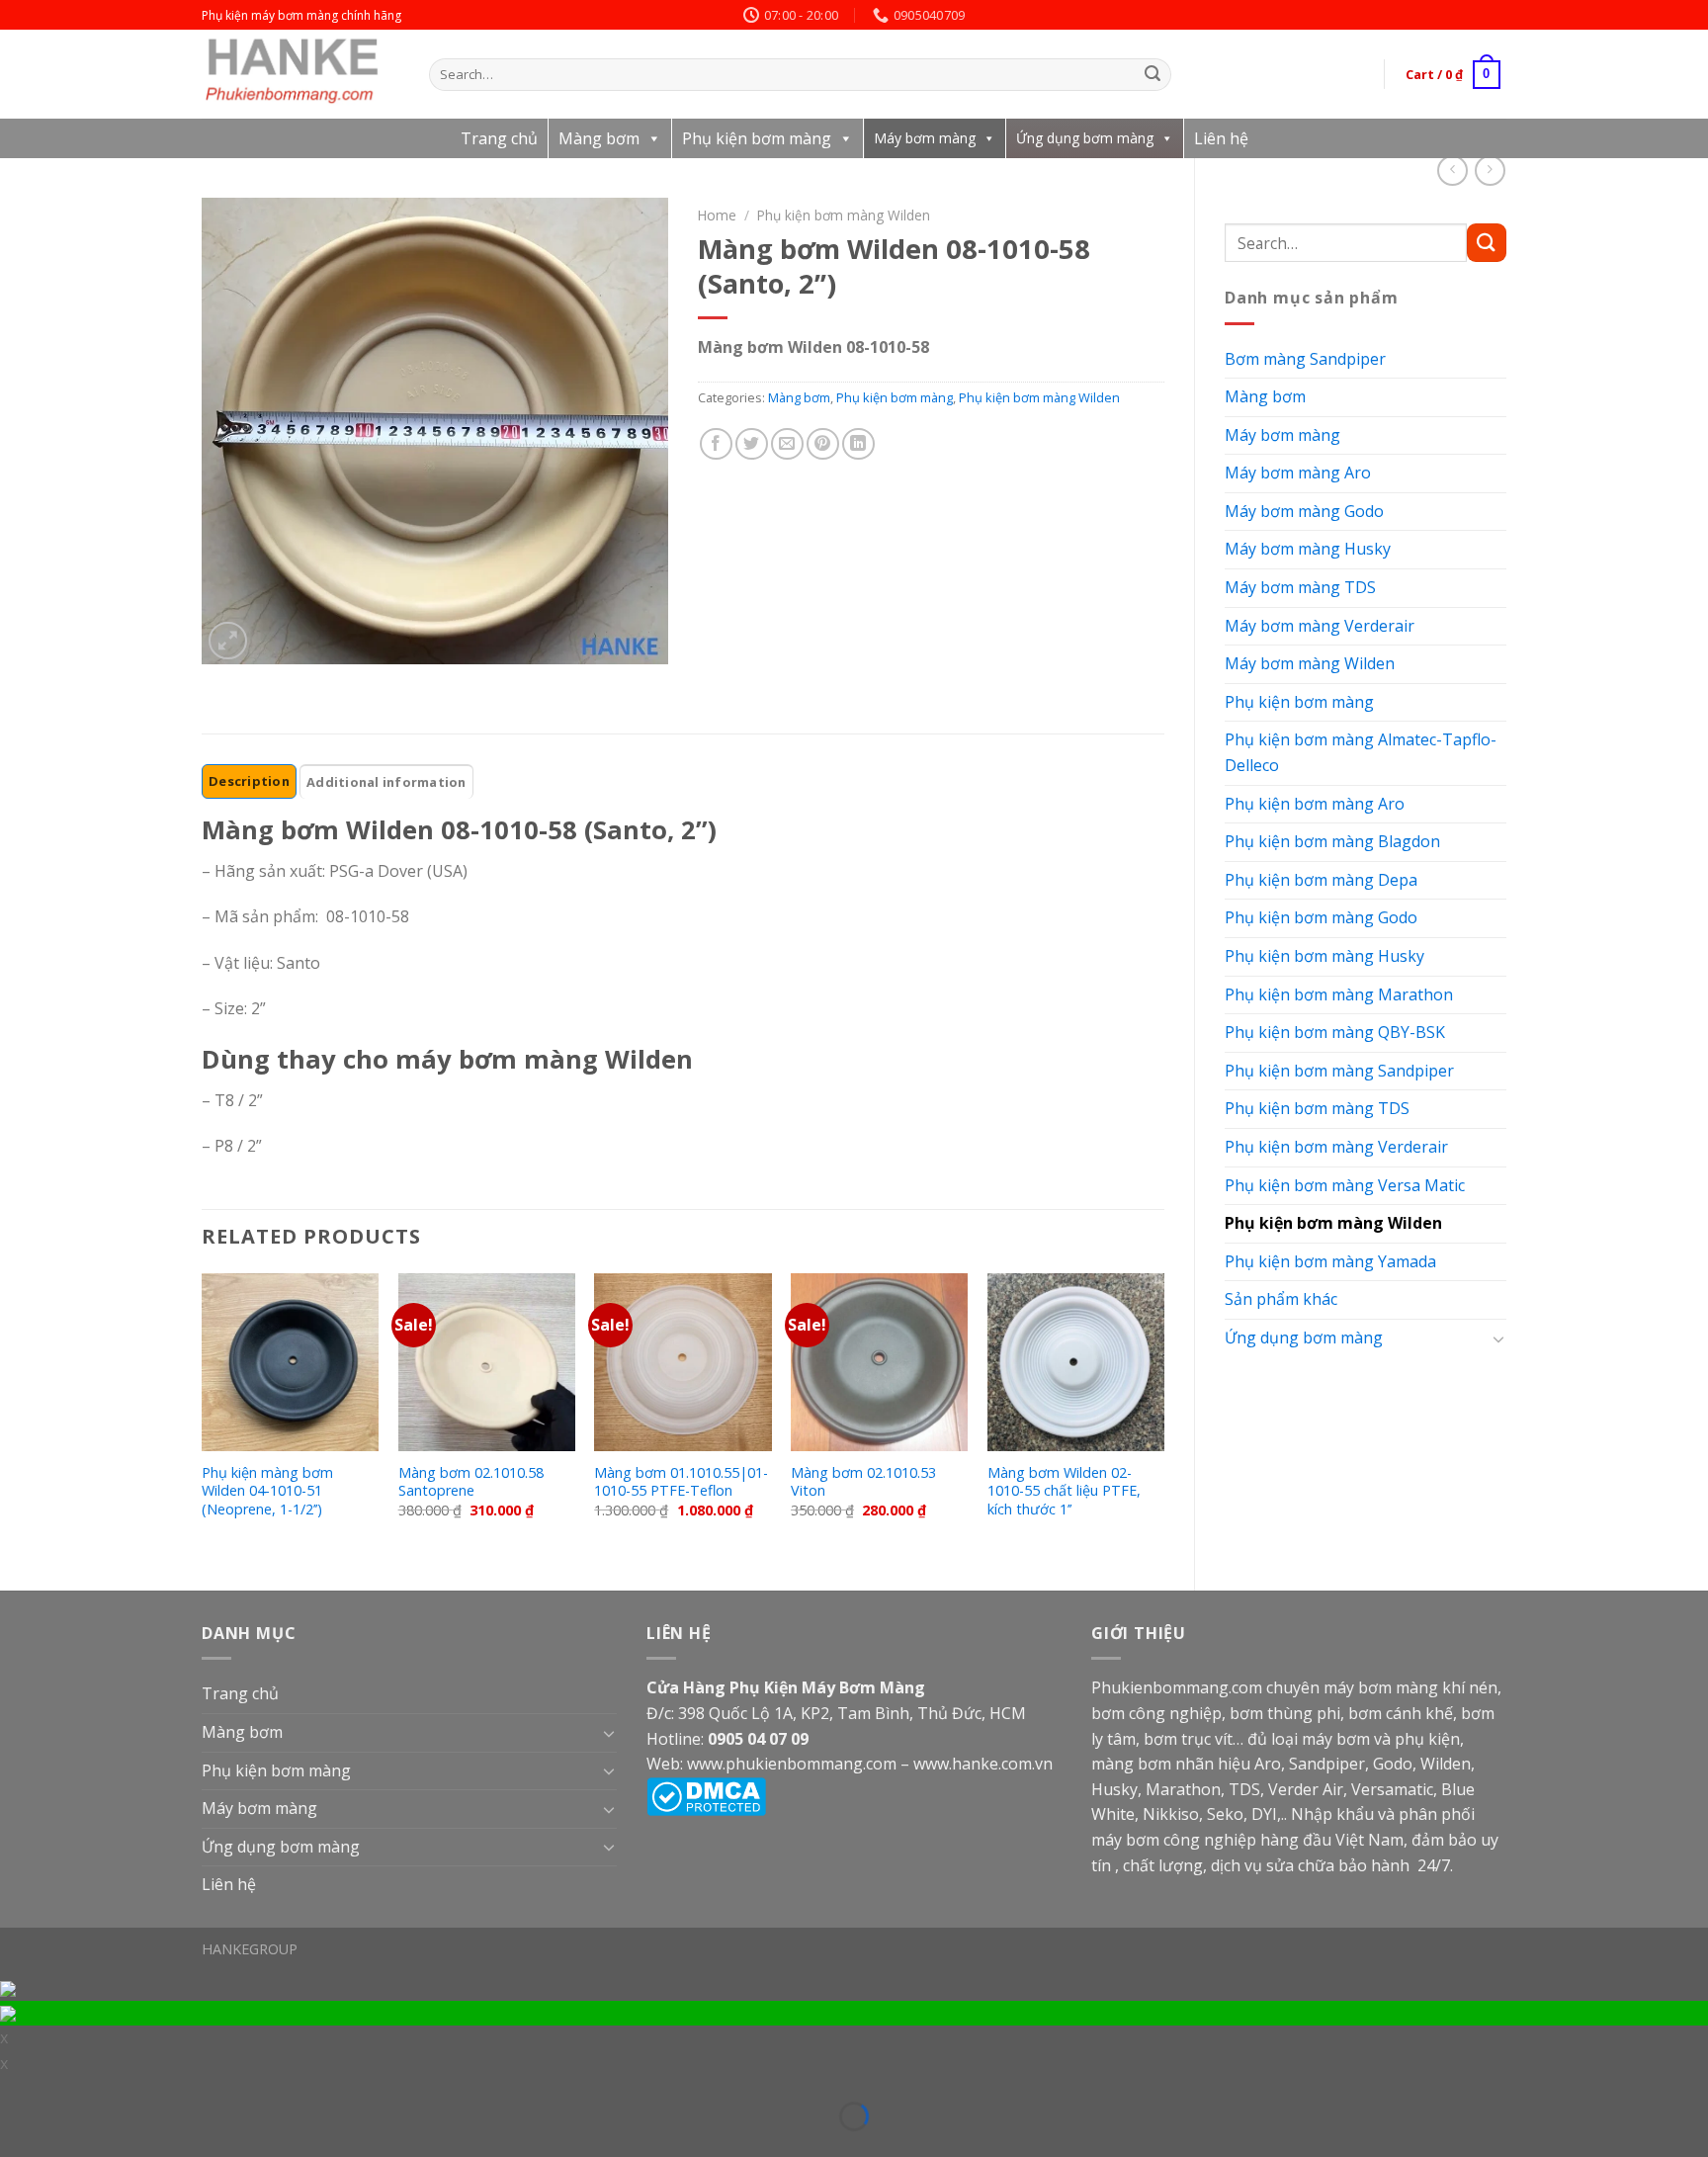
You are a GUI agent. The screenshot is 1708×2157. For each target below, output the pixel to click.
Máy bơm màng (925, 138)
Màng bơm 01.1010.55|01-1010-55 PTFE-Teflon (681, 1482)
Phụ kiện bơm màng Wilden (1333, 1223)
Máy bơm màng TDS (1300, 587)
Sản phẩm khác (1281, 1299)
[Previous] (203, 1415)
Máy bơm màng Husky (1308, 549)
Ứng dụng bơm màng (1085, 138)
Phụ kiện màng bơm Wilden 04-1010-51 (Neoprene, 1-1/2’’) (267, 1491)
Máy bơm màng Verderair (1320, 626)
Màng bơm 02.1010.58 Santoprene (471, 1482)
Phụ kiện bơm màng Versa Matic (1345, 1185)
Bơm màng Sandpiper (1305, 359)
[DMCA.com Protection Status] (706, 1795)
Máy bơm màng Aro (1298, 473)
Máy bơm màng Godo (1304, 511)
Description (249, 781)
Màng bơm (599, 138)
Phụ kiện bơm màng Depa (1321, 880)
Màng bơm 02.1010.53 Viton (863, 1482)
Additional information (386, 782)
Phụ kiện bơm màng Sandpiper (1339, 1071)
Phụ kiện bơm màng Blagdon (1332, 841)
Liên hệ (1221, 138)
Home (717, 215)
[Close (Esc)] (13, 2090)
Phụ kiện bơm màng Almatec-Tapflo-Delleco (1361, 752)
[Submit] (1153, 75)
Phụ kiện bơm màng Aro (1315, 804)
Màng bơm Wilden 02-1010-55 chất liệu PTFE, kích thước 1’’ (1064, 1491)
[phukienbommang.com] (300, 74)
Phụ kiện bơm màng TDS (1317, 1108)
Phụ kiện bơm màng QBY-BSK (1335, 1032)
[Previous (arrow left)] (13, 2145)
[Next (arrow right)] (44, 2145)
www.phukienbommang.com (792, 1764)
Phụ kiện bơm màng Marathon (1339, 994)
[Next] (1163, 1415)
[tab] (249, 781)
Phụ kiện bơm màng (757, 138)
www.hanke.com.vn (983, 1764)
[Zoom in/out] (44, 2090)
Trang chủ (499, 138)
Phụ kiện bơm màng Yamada (1330, 1261)
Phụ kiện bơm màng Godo (1321, 917)
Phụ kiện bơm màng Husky (1324, 956)
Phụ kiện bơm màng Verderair (1336, 1147)
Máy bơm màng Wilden (1310, 663)
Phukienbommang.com (1177, 1687)
